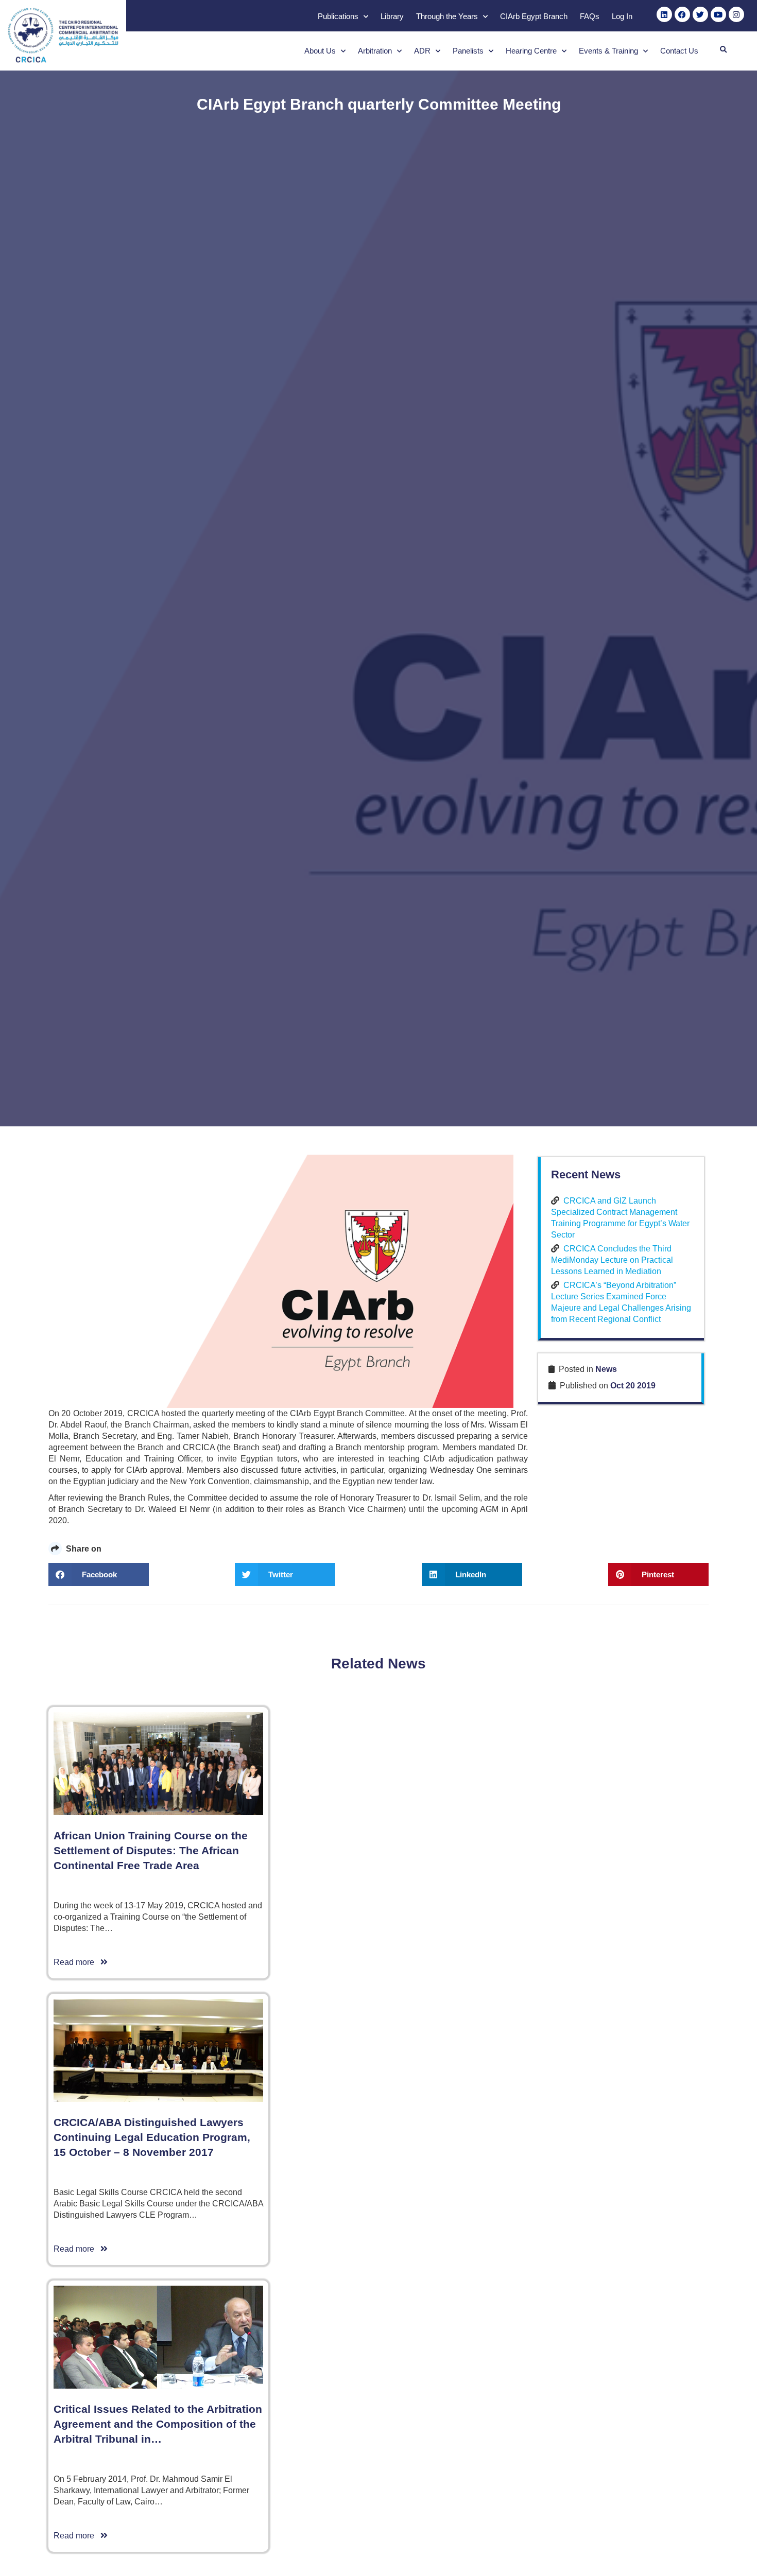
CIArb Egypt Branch (534, 16)
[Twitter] (700, 14)
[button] (723, 50)
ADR (422, 51)
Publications (338, 16)
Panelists (468, 51)
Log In (622, 16)
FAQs (590, 16)
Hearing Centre (531, 51)
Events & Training (608, 51)
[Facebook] (682, 14)
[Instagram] (736, 14)
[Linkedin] (664, 14)
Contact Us (679, 51)
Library (392, 16)
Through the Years (447, 16)
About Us (320, 51)
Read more (77, 1962)
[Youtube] (718, 14)
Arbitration (375, 51)
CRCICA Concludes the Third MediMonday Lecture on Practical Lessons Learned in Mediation (612, 1260)
